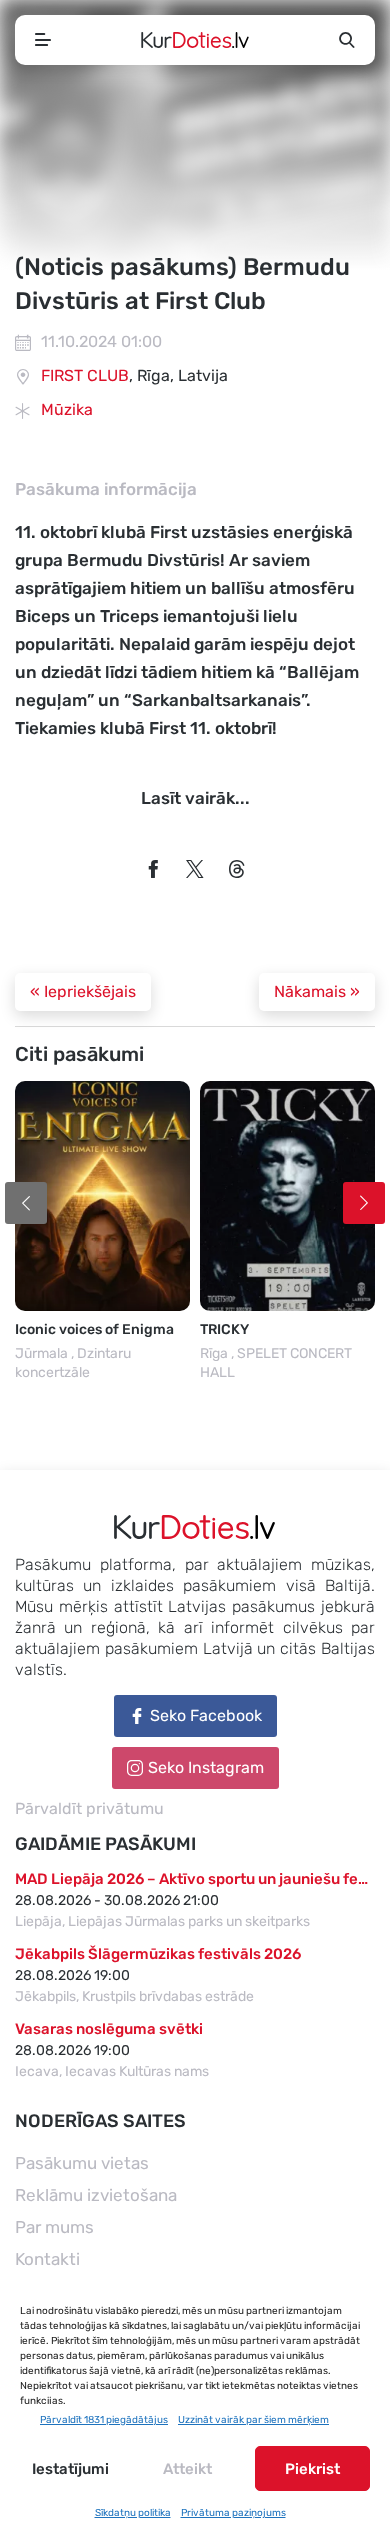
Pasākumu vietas (82, 2163)
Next (364, 1203)
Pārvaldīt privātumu (89, 1808)
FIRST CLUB (85, 375)
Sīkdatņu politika (133, 2513)
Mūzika (67, 409)
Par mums (54, 2227)
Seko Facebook (206, 1715)
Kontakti (47, 2259)
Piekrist (312, 2469)
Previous (26, 1203)
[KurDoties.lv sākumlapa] (195, 40)
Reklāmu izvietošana (96, 2195)
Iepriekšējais (83, 991)
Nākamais (317, 991)
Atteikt (187, 2469)
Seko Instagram (206, 1767)
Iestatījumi (70, 2469)
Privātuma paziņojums (233, 2513)
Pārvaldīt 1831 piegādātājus (104, 2420)
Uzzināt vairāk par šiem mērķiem (253, 2420)
